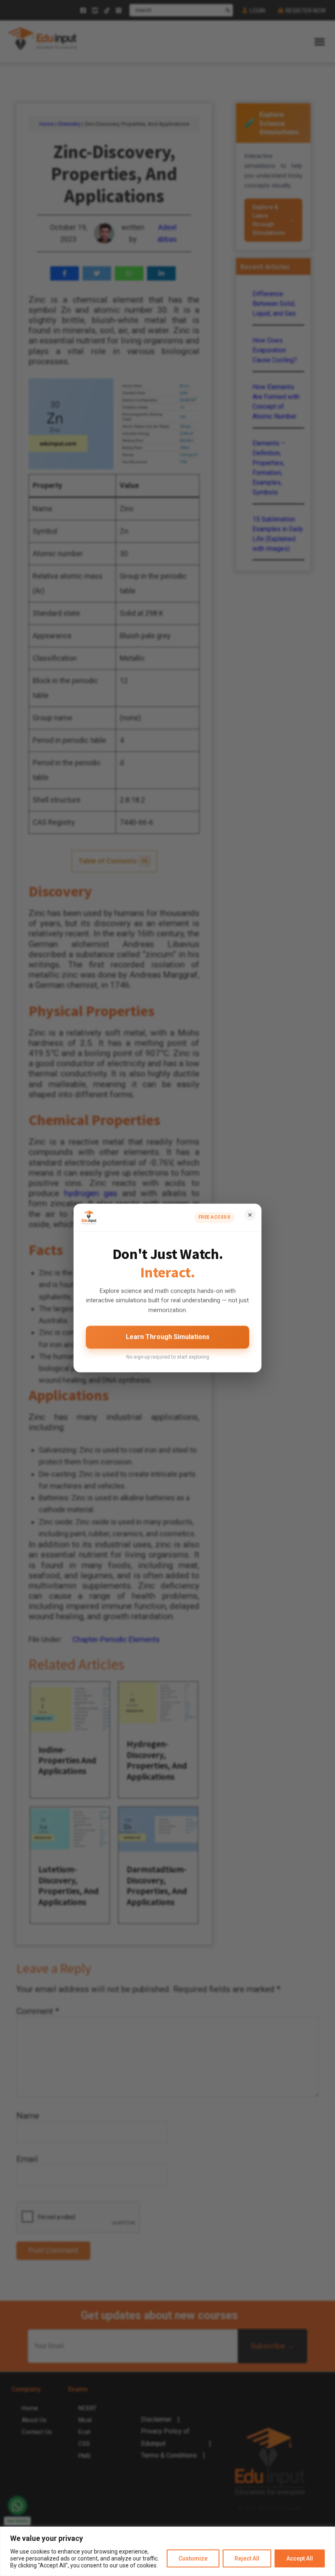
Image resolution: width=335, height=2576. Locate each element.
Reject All (247, 2558)
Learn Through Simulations (168, 1337)
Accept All (300, 2558)
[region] (167, 2551)
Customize (193, 2558)
